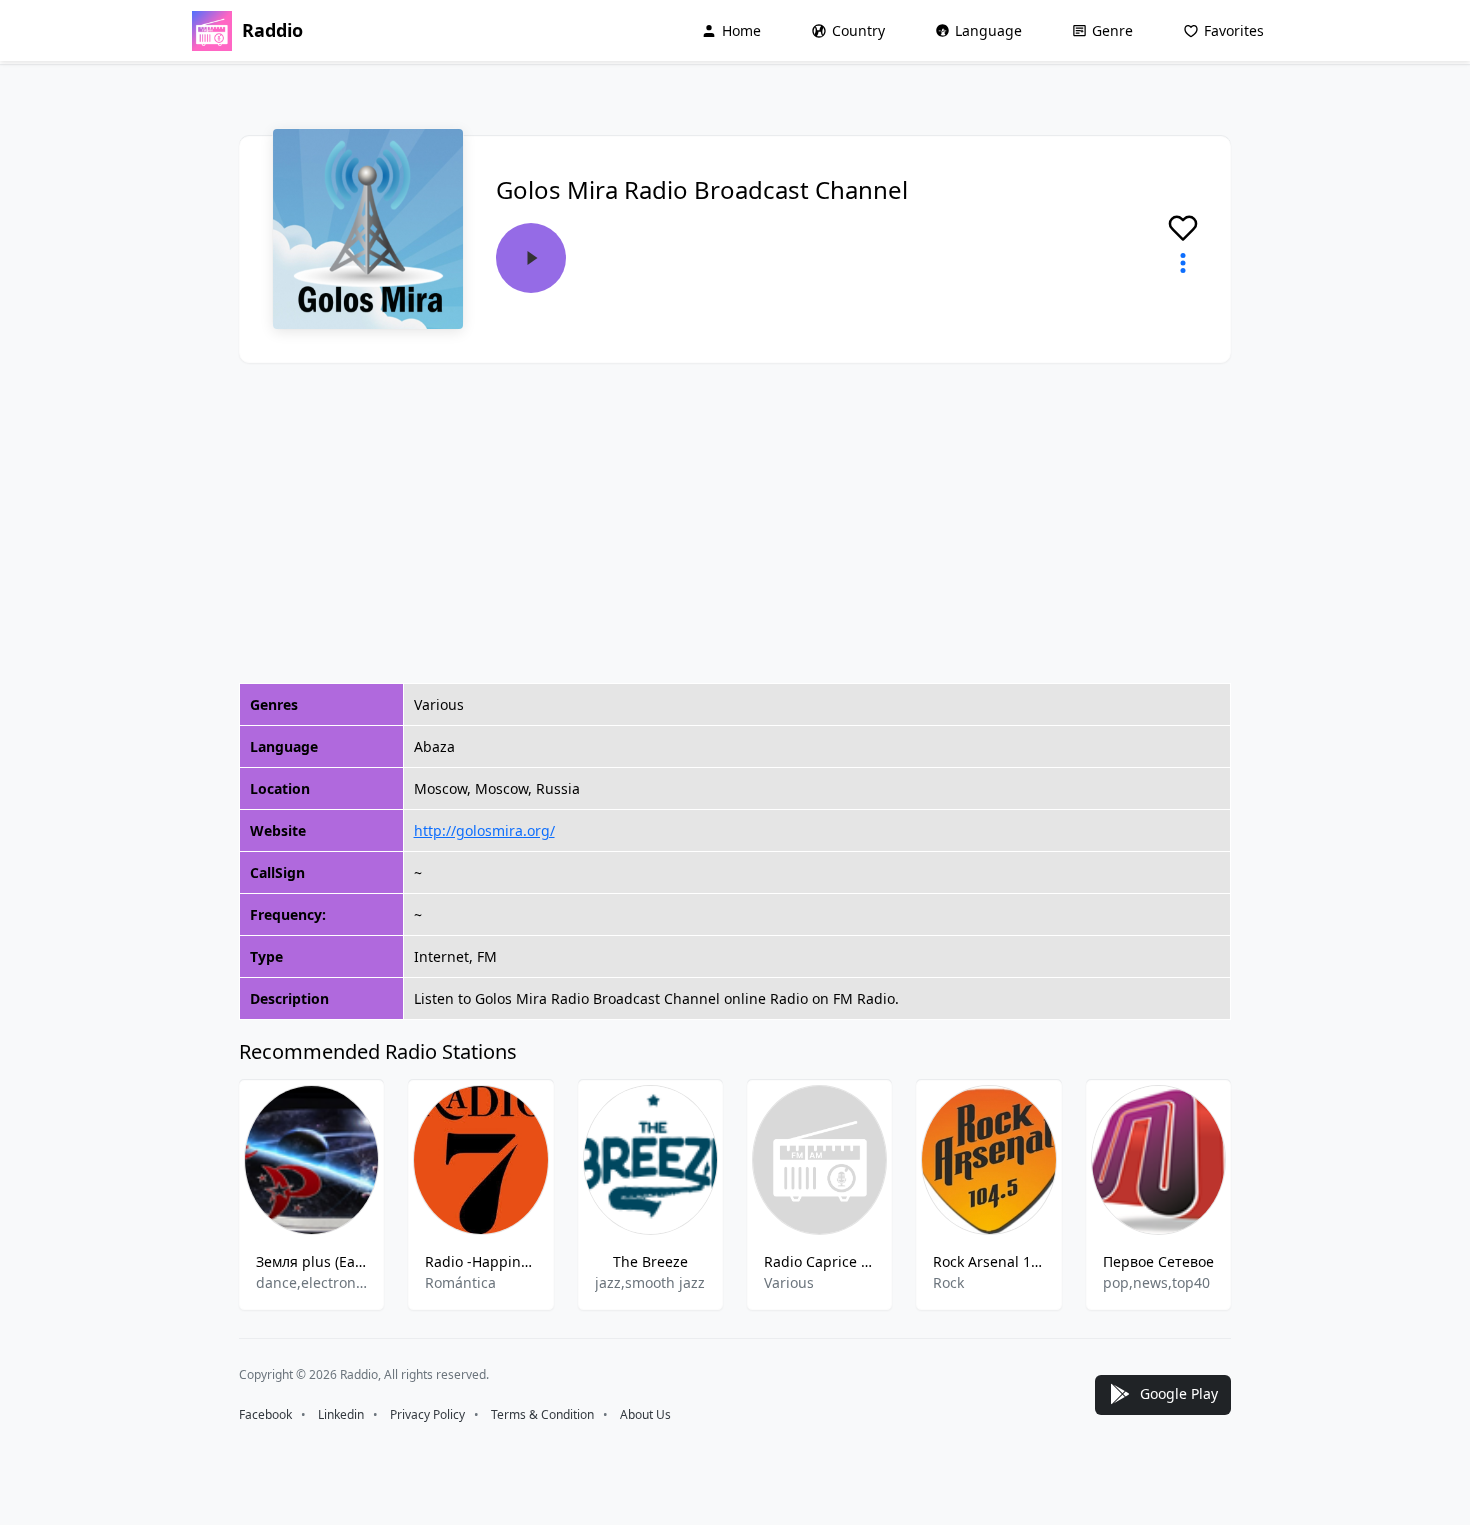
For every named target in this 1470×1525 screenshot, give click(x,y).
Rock (948, 1282)
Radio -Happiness (480, 1261)
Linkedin (341, 1414)
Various (789, 1282)
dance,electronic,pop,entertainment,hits (311, 1282)
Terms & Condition (542, 1414)
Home (741, 30)
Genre (1112, 30)
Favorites (1234, 30)
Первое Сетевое (1158, 1261)
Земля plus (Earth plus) (311, 1261)
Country (858, 30)
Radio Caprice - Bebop (819, 1261)
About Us (645, 1414)
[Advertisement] (735, 523)
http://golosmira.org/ (484, 830)
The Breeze (650, 1261)
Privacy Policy (427, 1414)
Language (988, 30)
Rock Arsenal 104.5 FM (988, 1261)
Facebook (265, 1414)
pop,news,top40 (1156, 1282)
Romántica (460, 1282)
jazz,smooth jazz (650, 1282)
